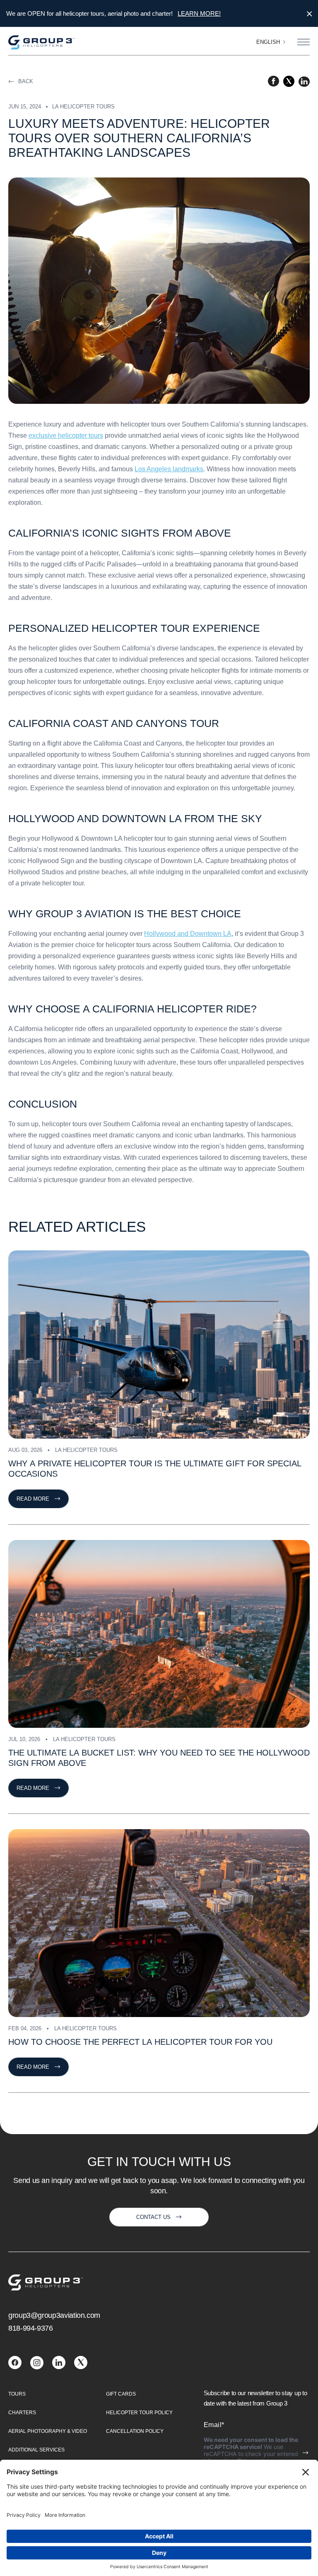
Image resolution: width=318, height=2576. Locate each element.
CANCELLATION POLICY (135, 2431)
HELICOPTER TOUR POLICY (139, 2413)
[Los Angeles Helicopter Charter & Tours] (15, 2367)
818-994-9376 (31, 2328)
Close (309, 14)
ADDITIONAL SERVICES (36, 2450)
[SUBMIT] (306, 2453)
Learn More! (199, 13)
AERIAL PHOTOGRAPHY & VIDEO (48, 2431)
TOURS (17, 2394)
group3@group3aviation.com (54, 2315)
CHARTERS (22, 2413)
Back (26, 81)
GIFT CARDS (121, 2394)
